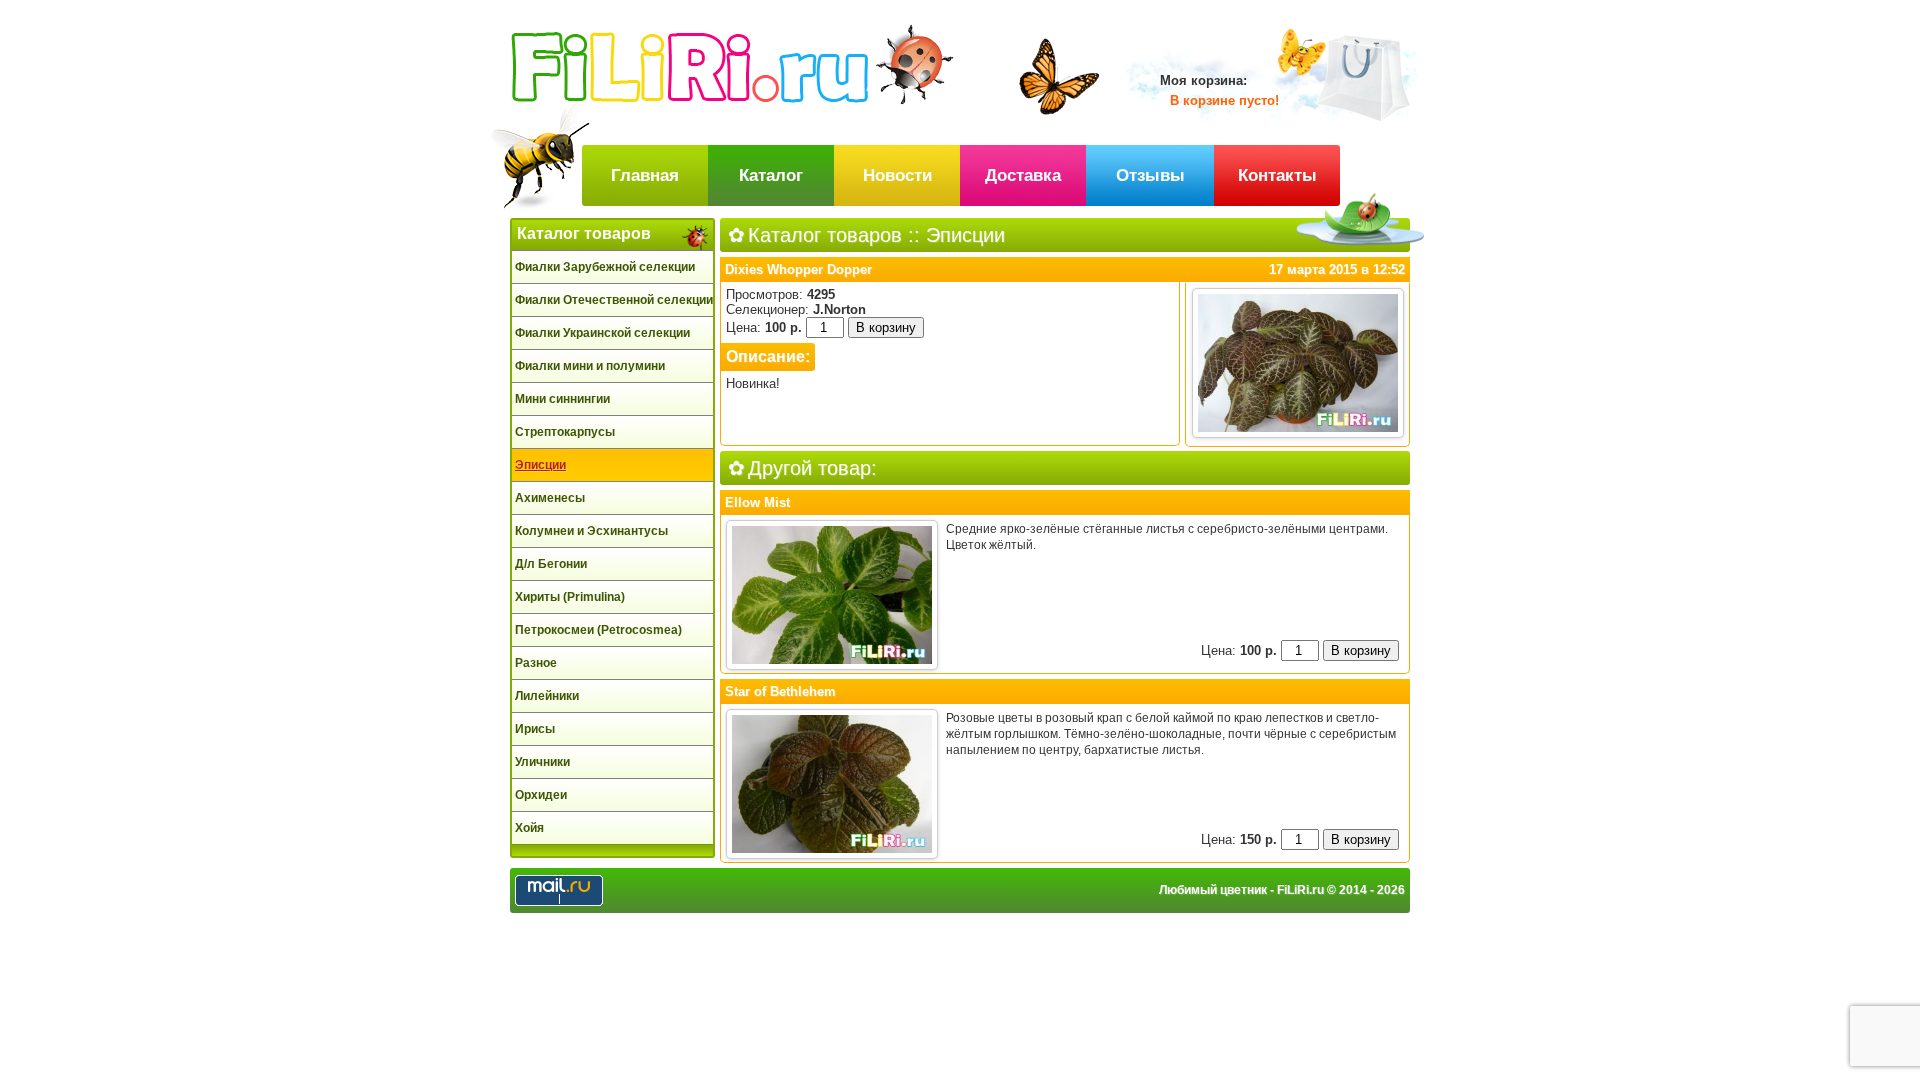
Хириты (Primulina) (570, 597)
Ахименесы (550, 498)
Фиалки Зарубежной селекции (605, 267)
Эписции (540, 465)
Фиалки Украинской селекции (602, 333)
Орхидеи (541, 795)
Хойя (529, 828)
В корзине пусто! (1224, 100)
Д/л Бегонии (551, 564)
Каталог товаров (584, 233)
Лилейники (547, 696)
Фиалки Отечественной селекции (614, 300)
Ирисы (535, 729)
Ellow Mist (757, 502)
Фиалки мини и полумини (590, 366)
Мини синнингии (562, 399)
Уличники (542, 762)
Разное (536, 663)
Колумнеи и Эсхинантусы (591, 531)
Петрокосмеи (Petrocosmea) (598, 630)
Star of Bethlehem (780, 691)
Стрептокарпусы (565, 432)
